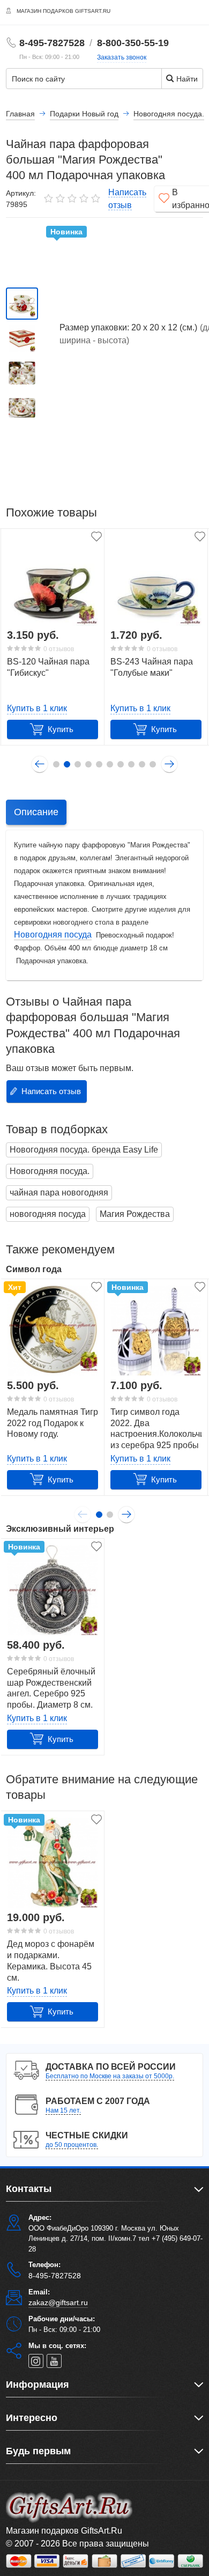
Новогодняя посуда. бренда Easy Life (84, 1150)
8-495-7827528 (52, 43)
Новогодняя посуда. (50, 1171)
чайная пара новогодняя (59, 1193)
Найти (186, 79)
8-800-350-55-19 (133, 43)
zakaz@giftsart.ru (58, 2302)
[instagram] (36, 2361)
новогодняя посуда (48, 1214)
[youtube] (54, 2361)
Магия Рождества (135, 1214)
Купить (61, 729)
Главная (20, 114)
